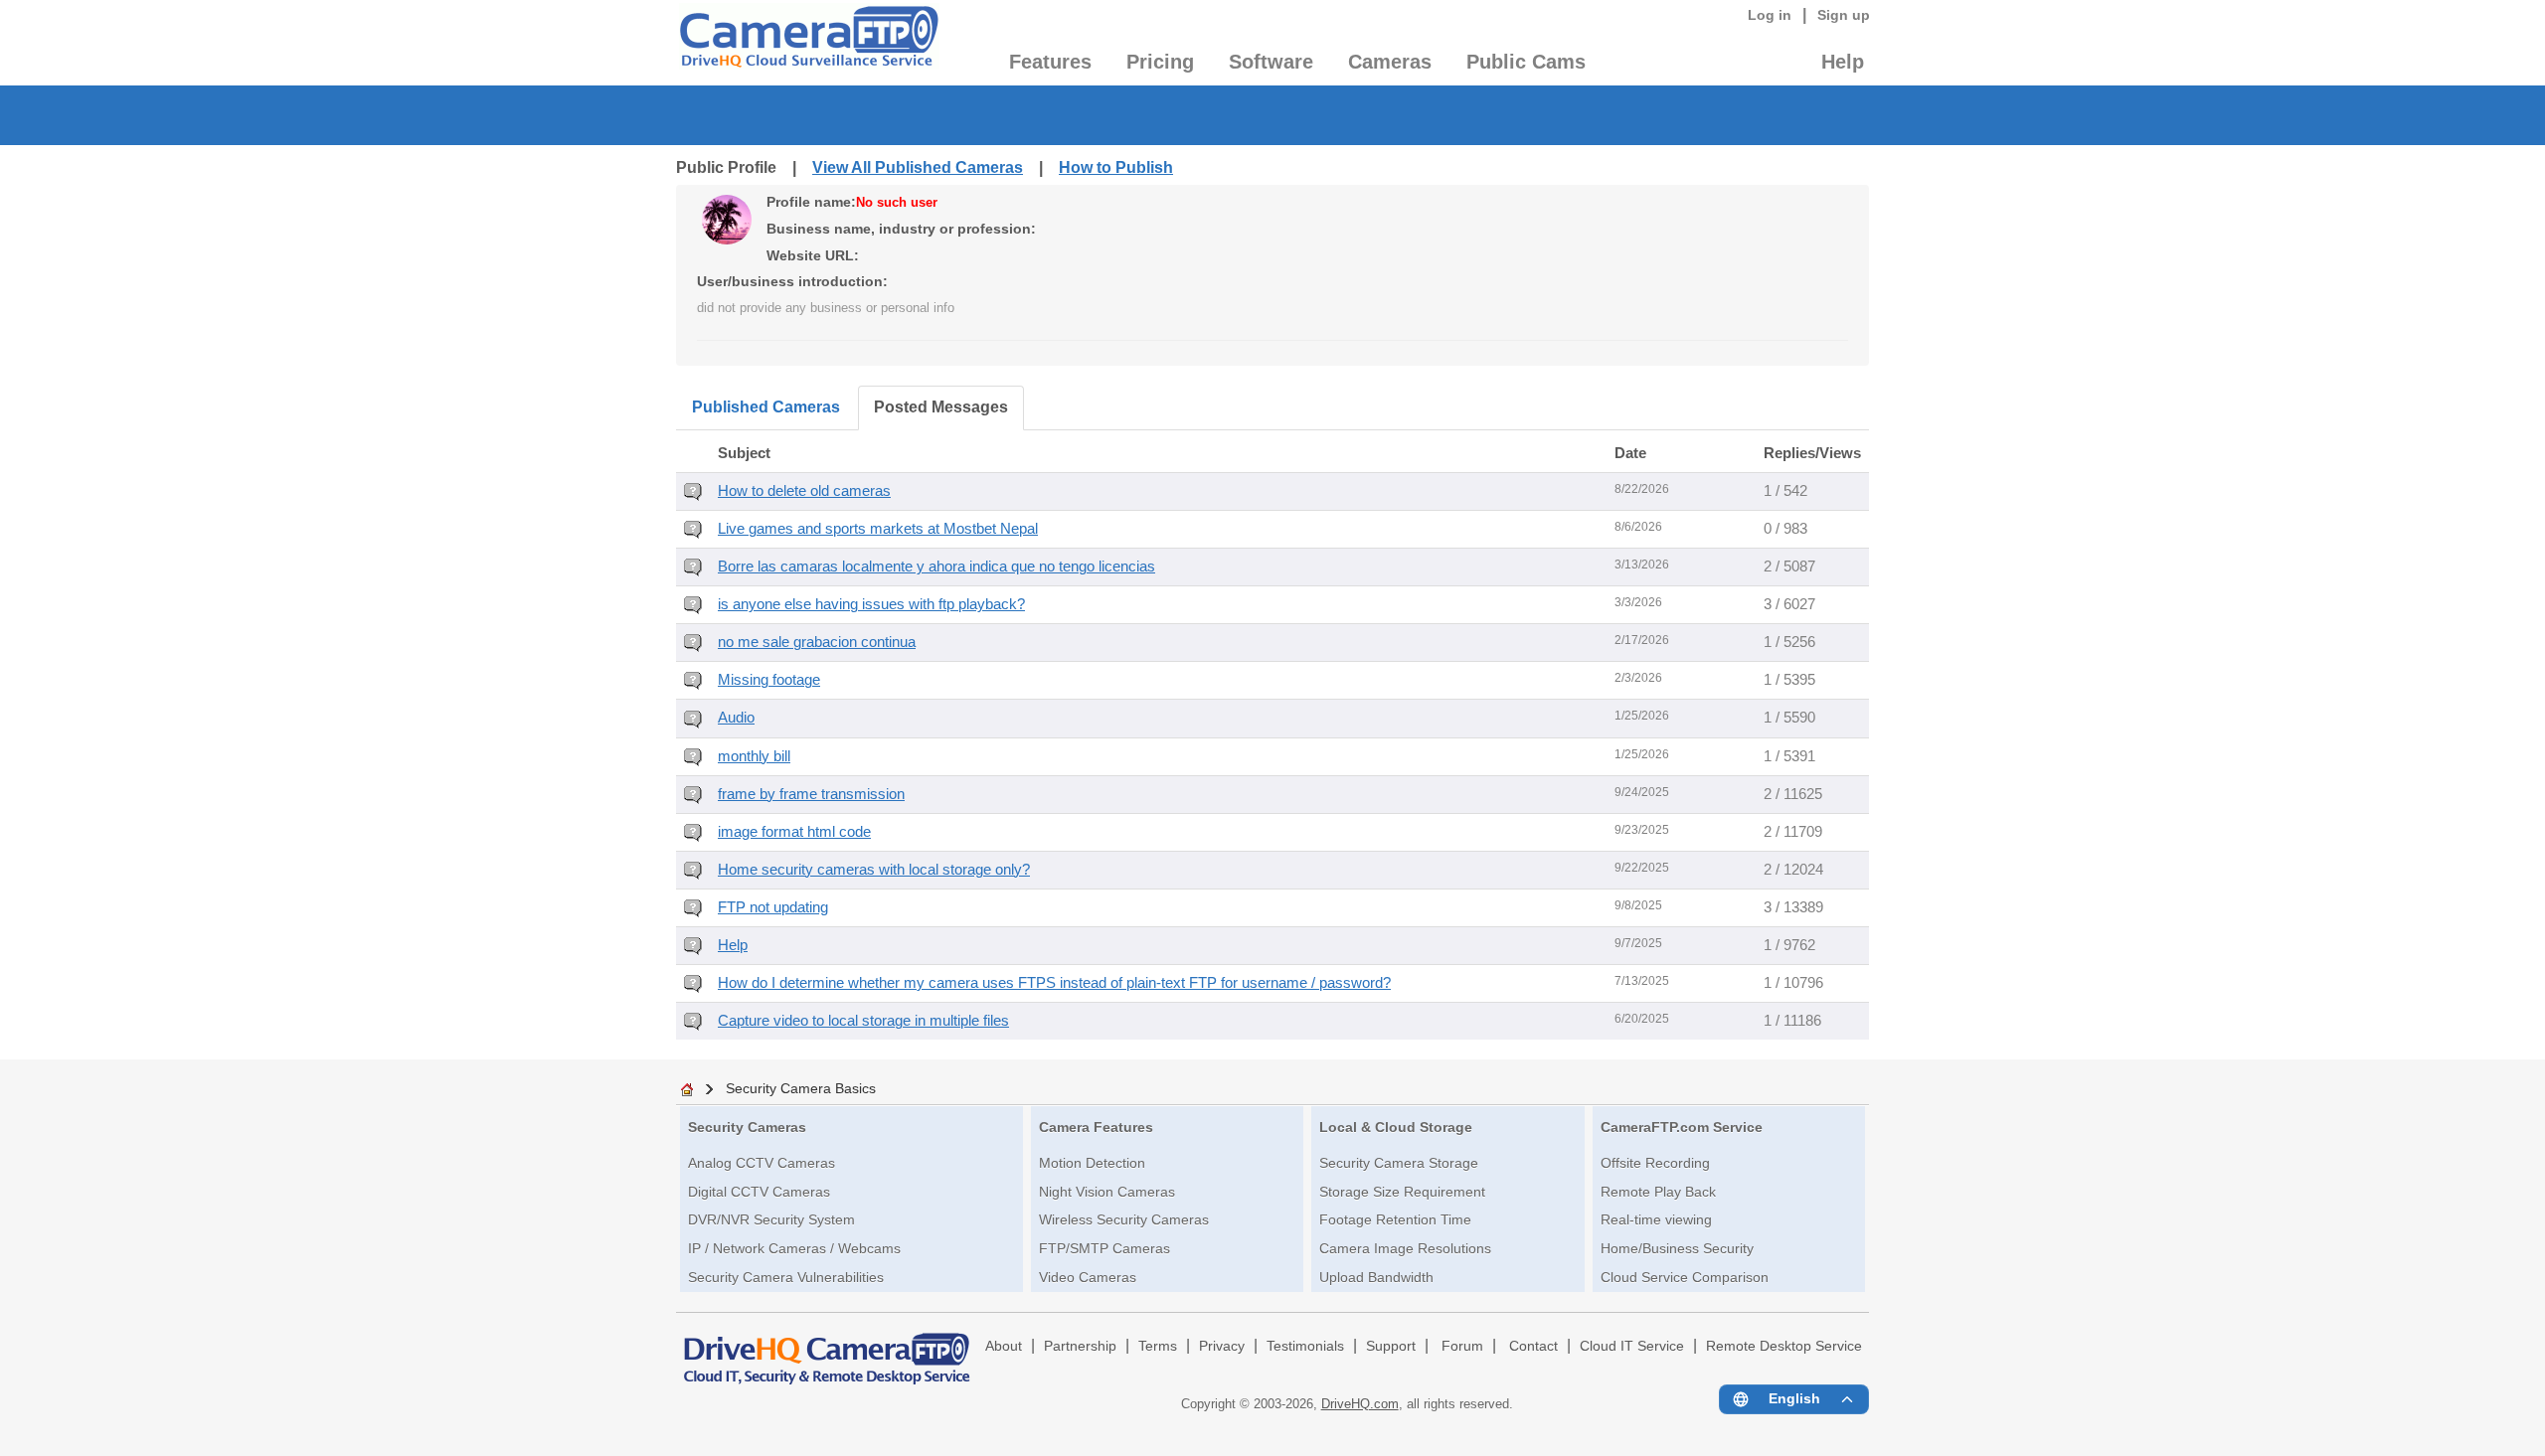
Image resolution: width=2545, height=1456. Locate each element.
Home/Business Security (1677, 1248)
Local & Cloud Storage (1396, 1127)
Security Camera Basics (801, 1088)
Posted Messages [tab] (941, 407)
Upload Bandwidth (1376, 1277)
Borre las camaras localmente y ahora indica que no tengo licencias (936, 566)
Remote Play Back (1658, 1192)
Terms (1158, 1346)
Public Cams (1526, 62)
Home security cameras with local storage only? (874, 870)
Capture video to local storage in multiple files (863, 1021)
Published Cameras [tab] (766, 407)
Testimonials (1305, 1346)
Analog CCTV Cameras (762, 1163)
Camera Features (1096, 1127)
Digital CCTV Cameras (759, 1192)
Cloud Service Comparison (1685, 1277)
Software (1271, 62)
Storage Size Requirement (1402, 1192)
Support (1391, 1346)
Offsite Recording (1655, 1163)
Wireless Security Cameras (1124, 1219)
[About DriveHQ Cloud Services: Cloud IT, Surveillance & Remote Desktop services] (827, 1350)
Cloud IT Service (1632, 1346)
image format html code (794, 832)
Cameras (1390, 62)
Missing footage (769, 680)
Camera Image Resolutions (1405, 1248)
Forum (1462, 1346)
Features (1050, 62)
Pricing (1160, 62)
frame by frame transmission (811, 794)
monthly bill (754, 756)
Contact (1533, 1346)
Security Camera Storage (1399, 1163)
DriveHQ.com (1360, 1404)
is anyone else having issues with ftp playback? (871, 604)
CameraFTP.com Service (1682, 1127)
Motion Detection (1092, 1163)
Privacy (1222, 1346)
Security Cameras (747, 1127)
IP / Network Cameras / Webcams (794, 1248)
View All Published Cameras (918, 167)
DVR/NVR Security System (771, 1219)
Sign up (1844, 15)
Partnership (1080, 1346)
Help (1843, 62)
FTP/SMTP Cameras (1104, 1248)
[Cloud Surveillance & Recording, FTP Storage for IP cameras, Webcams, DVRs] (808, 43)
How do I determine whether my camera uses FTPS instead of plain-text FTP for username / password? (1054, 983)
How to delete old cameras (804, 491)
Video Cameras (1088, 1277)
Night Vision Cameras (1107, 1192)
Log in (1770, 15)
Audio (736, 718)
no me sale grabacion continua (817, 642)
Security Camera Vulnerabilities (786, 1277)
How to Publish (1116, 167)
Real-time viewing (1656, 1219)
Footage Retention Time (1395, 1219)
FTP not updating (773, 907)
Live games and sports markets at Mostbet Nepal (878, 529)
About (1004, 1346)
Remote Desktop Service (1784, 1346)
